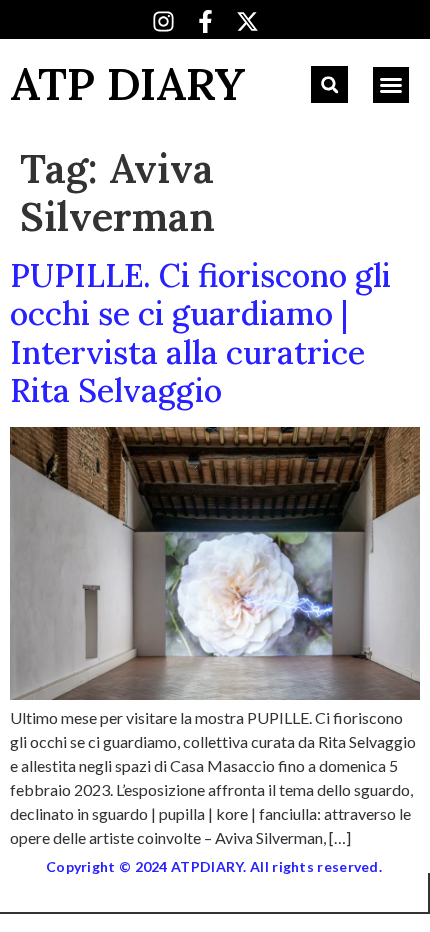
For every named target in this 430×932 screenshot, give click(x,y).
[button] (329, 84)
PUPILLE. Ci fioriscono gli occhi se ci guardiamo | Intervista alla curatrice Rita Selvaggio (200, 333)
